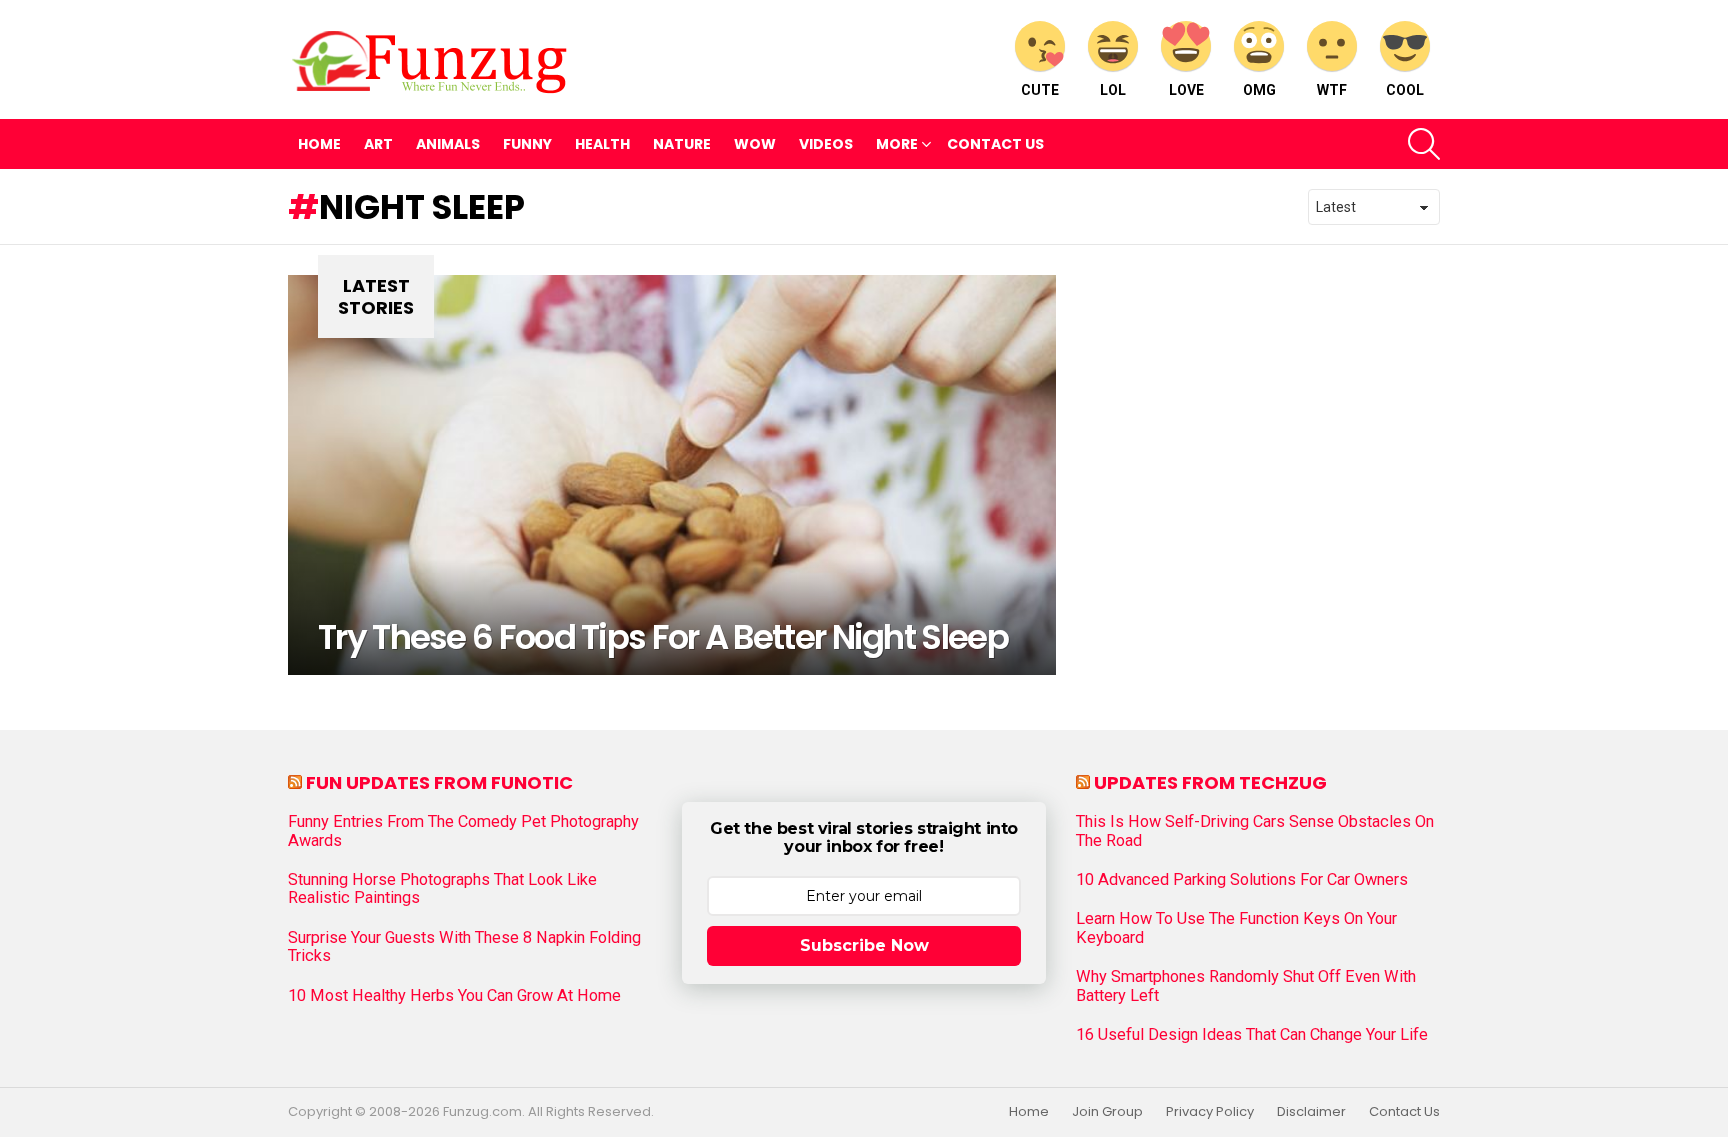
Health (602, 144)
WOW (755, 144)
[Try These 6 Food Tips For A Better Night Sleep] (672, 475)
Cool (1405, 90)
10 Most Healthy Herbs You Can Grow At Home (454, 996)
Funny (527, 144)
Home (319, 144)
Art (378, 144)
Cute (1040, 90)
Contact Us (995, 144)
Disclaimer (1311, 1112)
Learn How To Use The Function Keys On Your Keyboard (1236, 928)
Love (1186, 90)
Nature (682, 144)
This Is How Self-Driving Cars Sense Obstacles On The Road (1255, 831)
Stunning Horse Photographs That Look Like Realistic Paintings (442, 889)
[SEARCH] (1424, 144)
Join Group (1107, 1112)
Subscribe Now (864, 945)
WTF (1332, 90)
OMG (1259, 90)
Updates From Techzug (1210, 782)
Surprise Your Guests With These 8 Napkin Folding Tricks (464, 947)
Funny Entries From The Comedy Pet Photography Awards (463, 831)
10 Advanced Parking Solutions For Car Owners (1242, 880)
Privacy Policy (1210, 1112)
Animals (448, 144)
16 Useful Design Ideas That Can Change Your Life (1252, 1035)
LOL (1113, 90)
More (897, 144)
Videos (826, 144)
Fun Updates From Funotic (439, 782)
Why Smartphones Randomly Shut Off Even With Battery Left (1246, 986)
